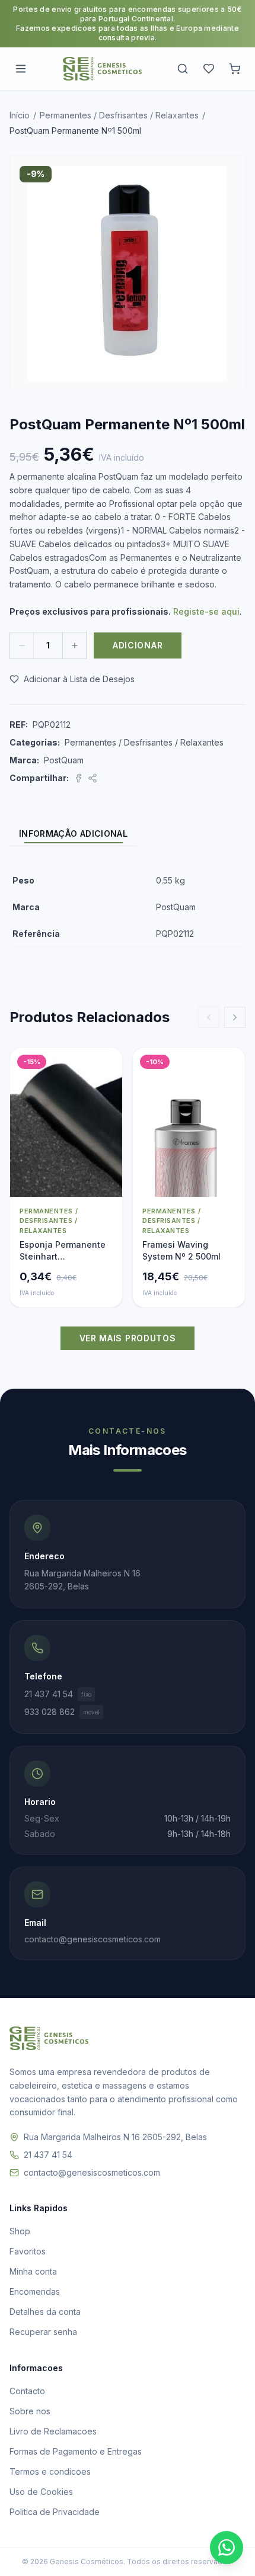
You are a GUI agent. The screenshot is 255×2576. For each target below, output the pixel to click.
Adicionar (138, 645)
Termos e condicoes (50, 2471)
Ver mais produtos (128, 1338)
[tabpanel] (128, 908)
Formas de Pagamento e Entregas (76, 2451)
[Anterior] (209, 1017)
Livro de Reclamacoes (53, 2431)
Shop (20, 2231)
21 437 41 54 (58, 1694)
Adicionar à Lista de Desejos (79, 679)
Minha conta (33, 2271)
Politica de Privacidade (55, 2512)
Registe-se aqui (206, 611)
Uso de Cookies (41, 2492)
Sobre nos (30, 2411)
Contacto (27, 2391)
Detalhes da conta (45, 2312)
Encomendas (35, 2291)
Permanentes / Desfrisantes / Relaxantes (119, 115)
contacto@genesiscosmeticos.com (92, 2172)
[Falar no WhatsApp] (227, 2548)
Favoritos (28, 2251)
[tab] (73, 834)
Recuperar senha (43, 2332)
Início (20, 115)
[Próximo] (235, 1017)
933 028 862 (62, 1712)
